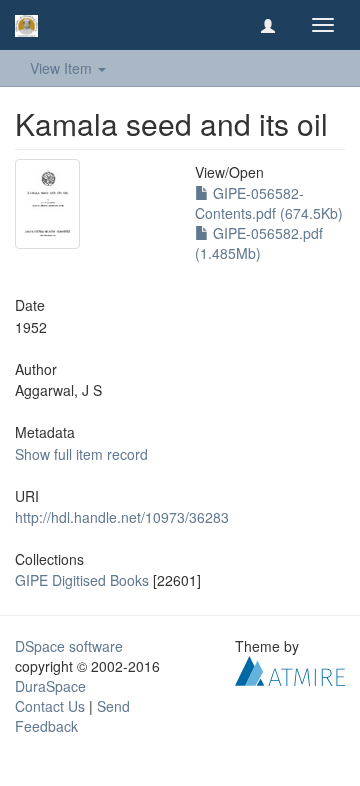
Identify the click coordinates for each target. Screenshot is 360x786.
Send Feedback (72, 716)
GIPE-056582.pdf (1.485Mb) (259, 243)
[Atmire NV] (290, 669)
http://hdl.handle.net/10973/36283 (122, 517)
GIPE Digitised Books (82, 580)
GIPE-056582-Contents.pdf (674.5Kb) (269, 203)
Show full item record (81, 454)
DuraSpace (50, 686)
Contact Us (50, 706)
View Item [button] (63, 68)
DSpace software (69, 646)
